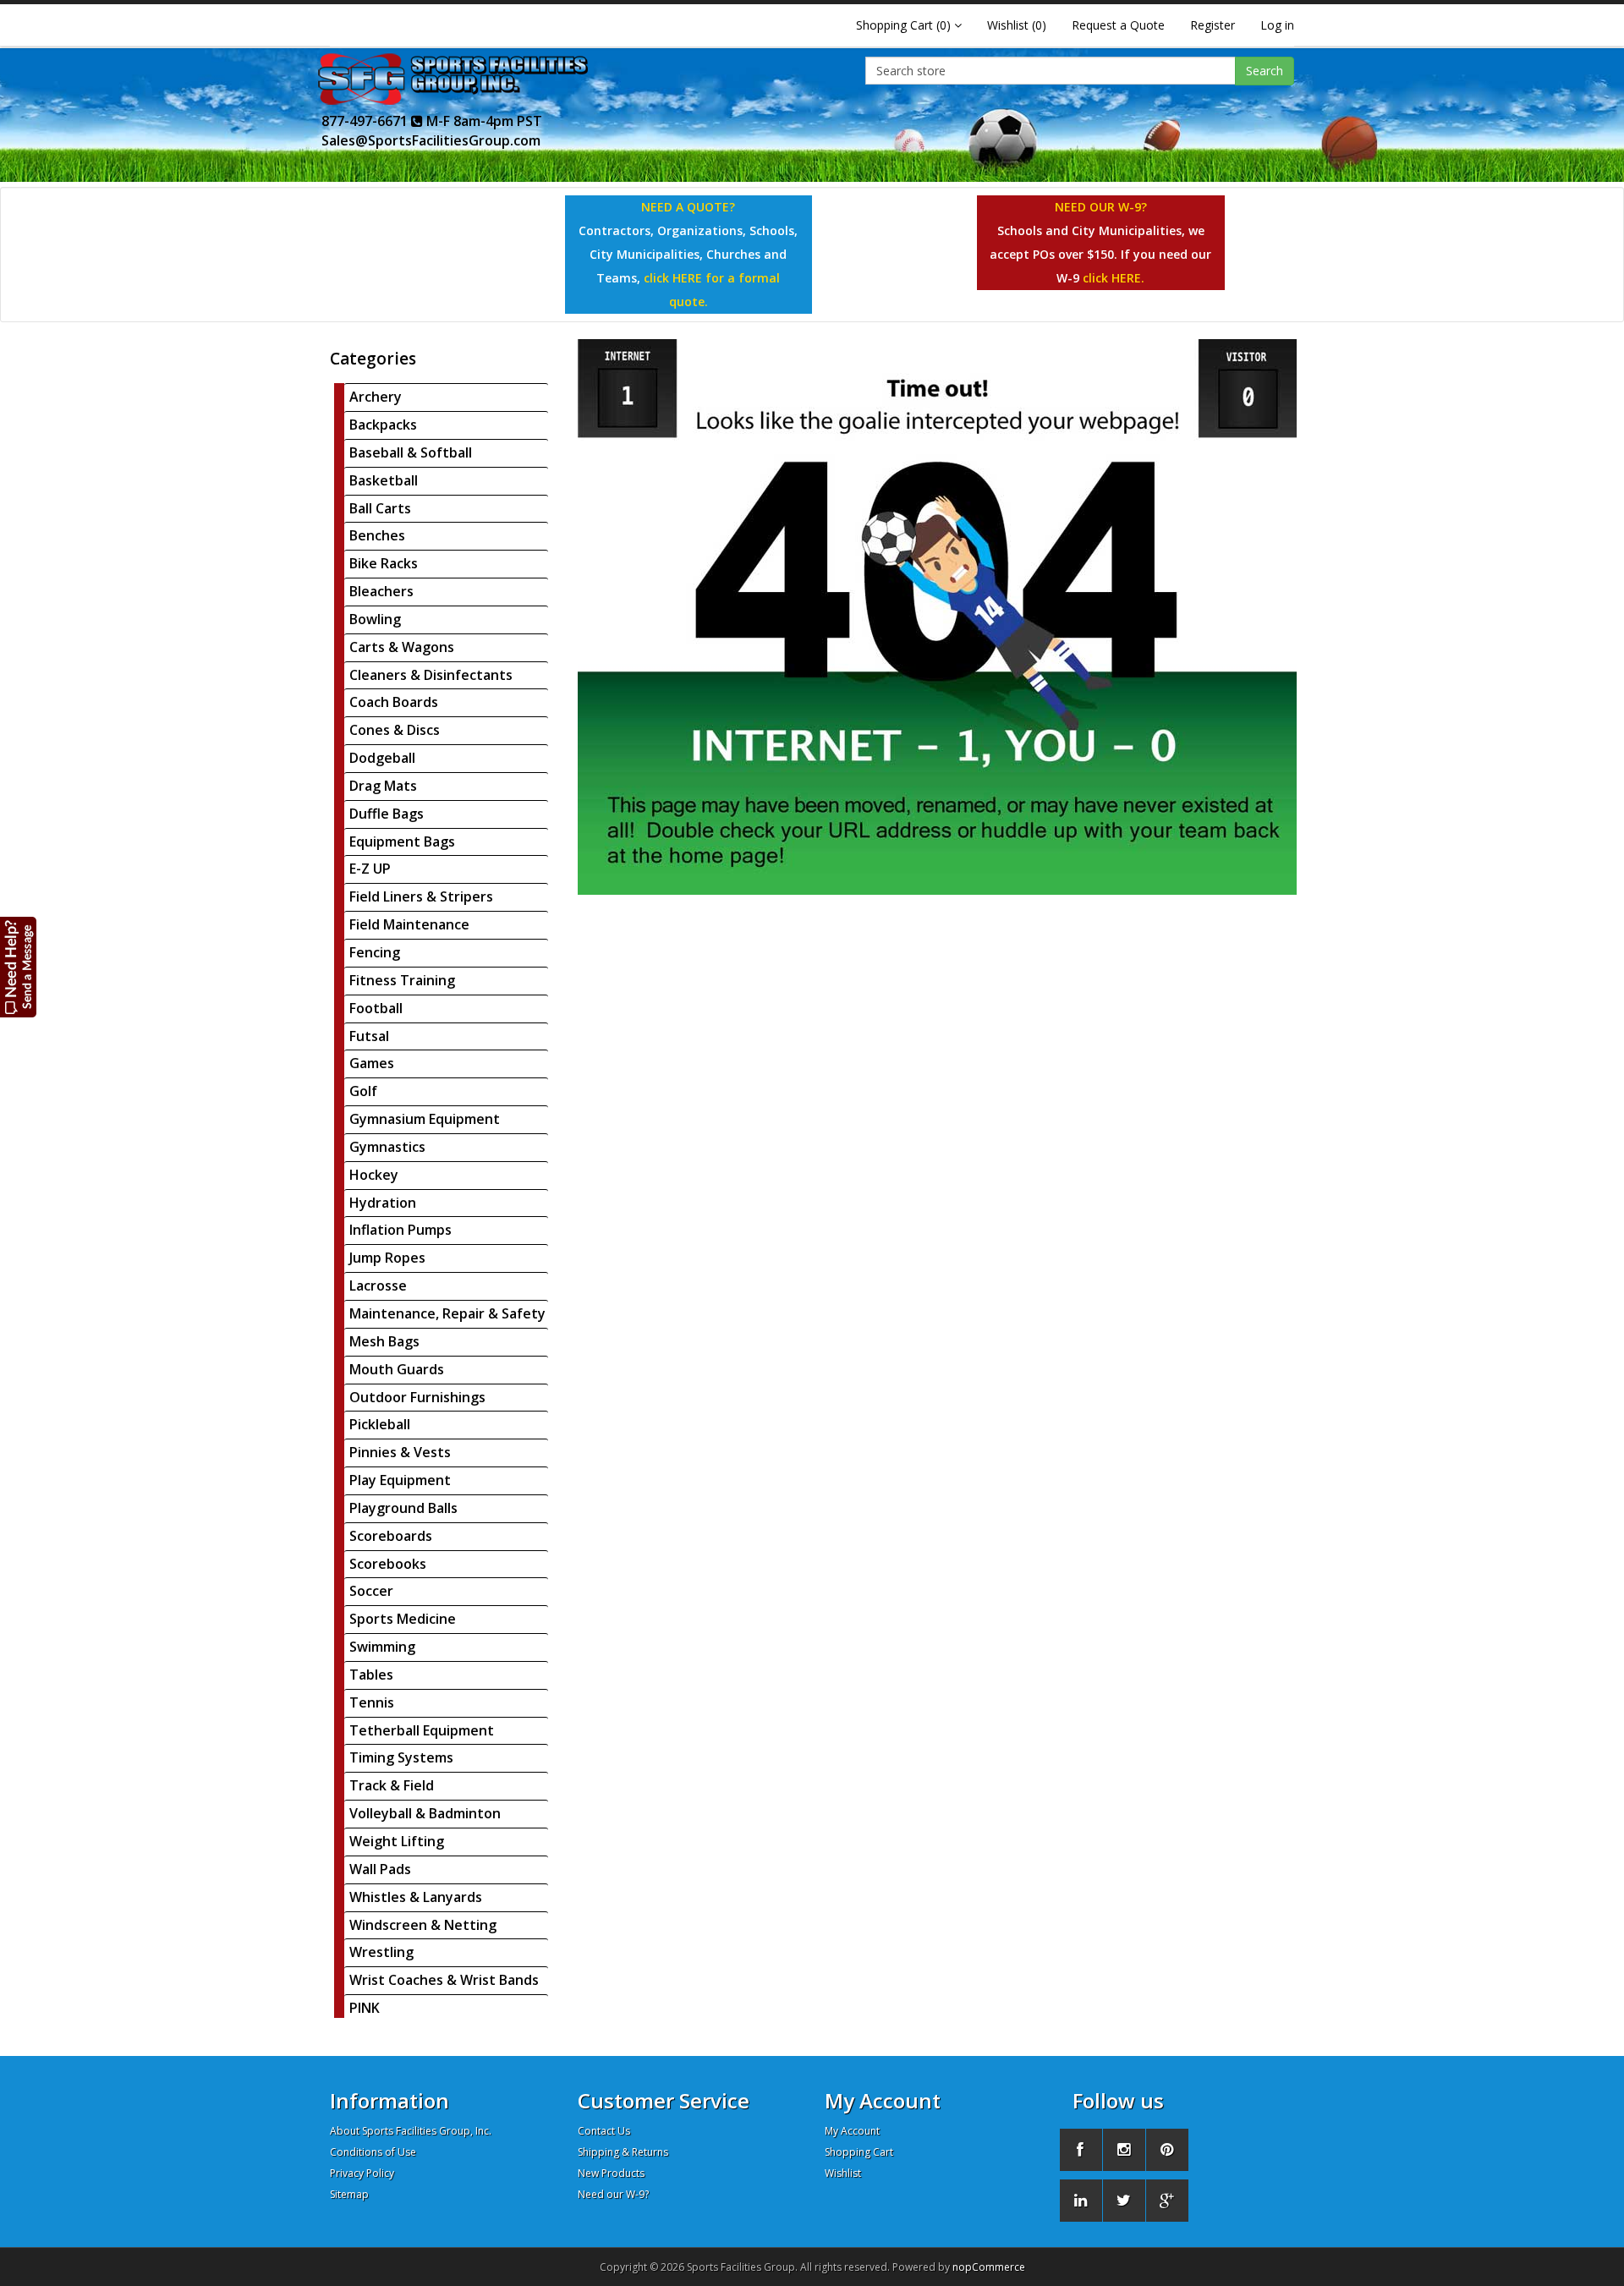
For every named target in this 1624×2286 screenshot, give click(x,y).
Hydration (383, 1203)
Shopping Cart (859, 2152)
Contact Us (604, 2131)
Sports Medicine (403, 1619)
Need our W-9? (613, 2194)
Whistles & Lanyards (416, 1897)
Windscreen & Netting (423, 1925)
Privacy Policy (362, 2173)
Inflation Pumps (401, 1230)
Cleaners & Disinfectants (431, 675)
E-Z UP (370, 869)
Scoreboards (391, 1536)
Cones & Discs (395, 730)
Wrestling (381, 1952)
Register (1213, 25)
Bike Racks (384, 563)
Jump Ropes (387, 1258)
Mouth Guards (397, 1369)
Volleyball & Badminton (425, 1813)
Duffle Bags (387, 814)
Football (376, 1008)
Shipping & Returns (623, 2152)
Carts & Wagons (402, 647)
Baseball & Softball (411, 452)
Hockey (374, 1175)
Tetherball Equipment (422, 1730)
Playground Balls (403, 1508)
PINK (365, 2008)
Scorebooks (388, 1564)
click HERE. (1114, 278)
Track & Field (392, 1785)
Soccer (371, 1591)
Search (1265, 71)
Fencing (375, 952)
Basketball (384, 480)
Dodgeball (382, 758)
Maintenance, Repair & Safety (447, 1313)
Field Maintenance (409, 924)
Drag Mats (383, 786)
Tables (371, 1675)
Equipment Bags (402, 841)
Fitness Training (402, 980)
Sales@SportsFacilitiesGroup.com (431, 140)
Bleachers (381, 591)
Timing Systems (401, 1757)
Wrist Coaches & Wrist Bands (444, 1980)
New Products (611, 2173)
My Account (852, 2131)
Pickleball (380, 1424)
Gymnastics (387, 1147)
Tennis (372, 1702)
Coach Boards (394, 702)
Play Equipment (400, 1480)
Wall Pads (380, 1869)
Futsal (369, 1036)
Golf (363, 1091)
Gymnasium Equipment (425, 1119)
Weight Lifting (397, 1841)
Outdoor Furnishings (417, 1397)
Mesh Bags (384, 1341)
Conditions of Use (373, 2152)
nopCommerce (989, 2267)
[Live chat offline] (19, 966)
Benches (377, 535)
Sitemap (349, 2194)
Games (372, 1063)
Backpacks (383, 425)
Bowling (375, 619)
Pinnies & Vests (400, 1452)
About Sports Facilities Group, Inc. (411, 2131)
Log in (1277, 25)
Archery (376, 397)
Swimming (382, 1647)
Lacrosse (378, 1286)
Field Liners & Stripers (421, 896)
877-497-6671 (366, 121)
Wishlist (843, 2173)
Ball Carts (380, 508)
